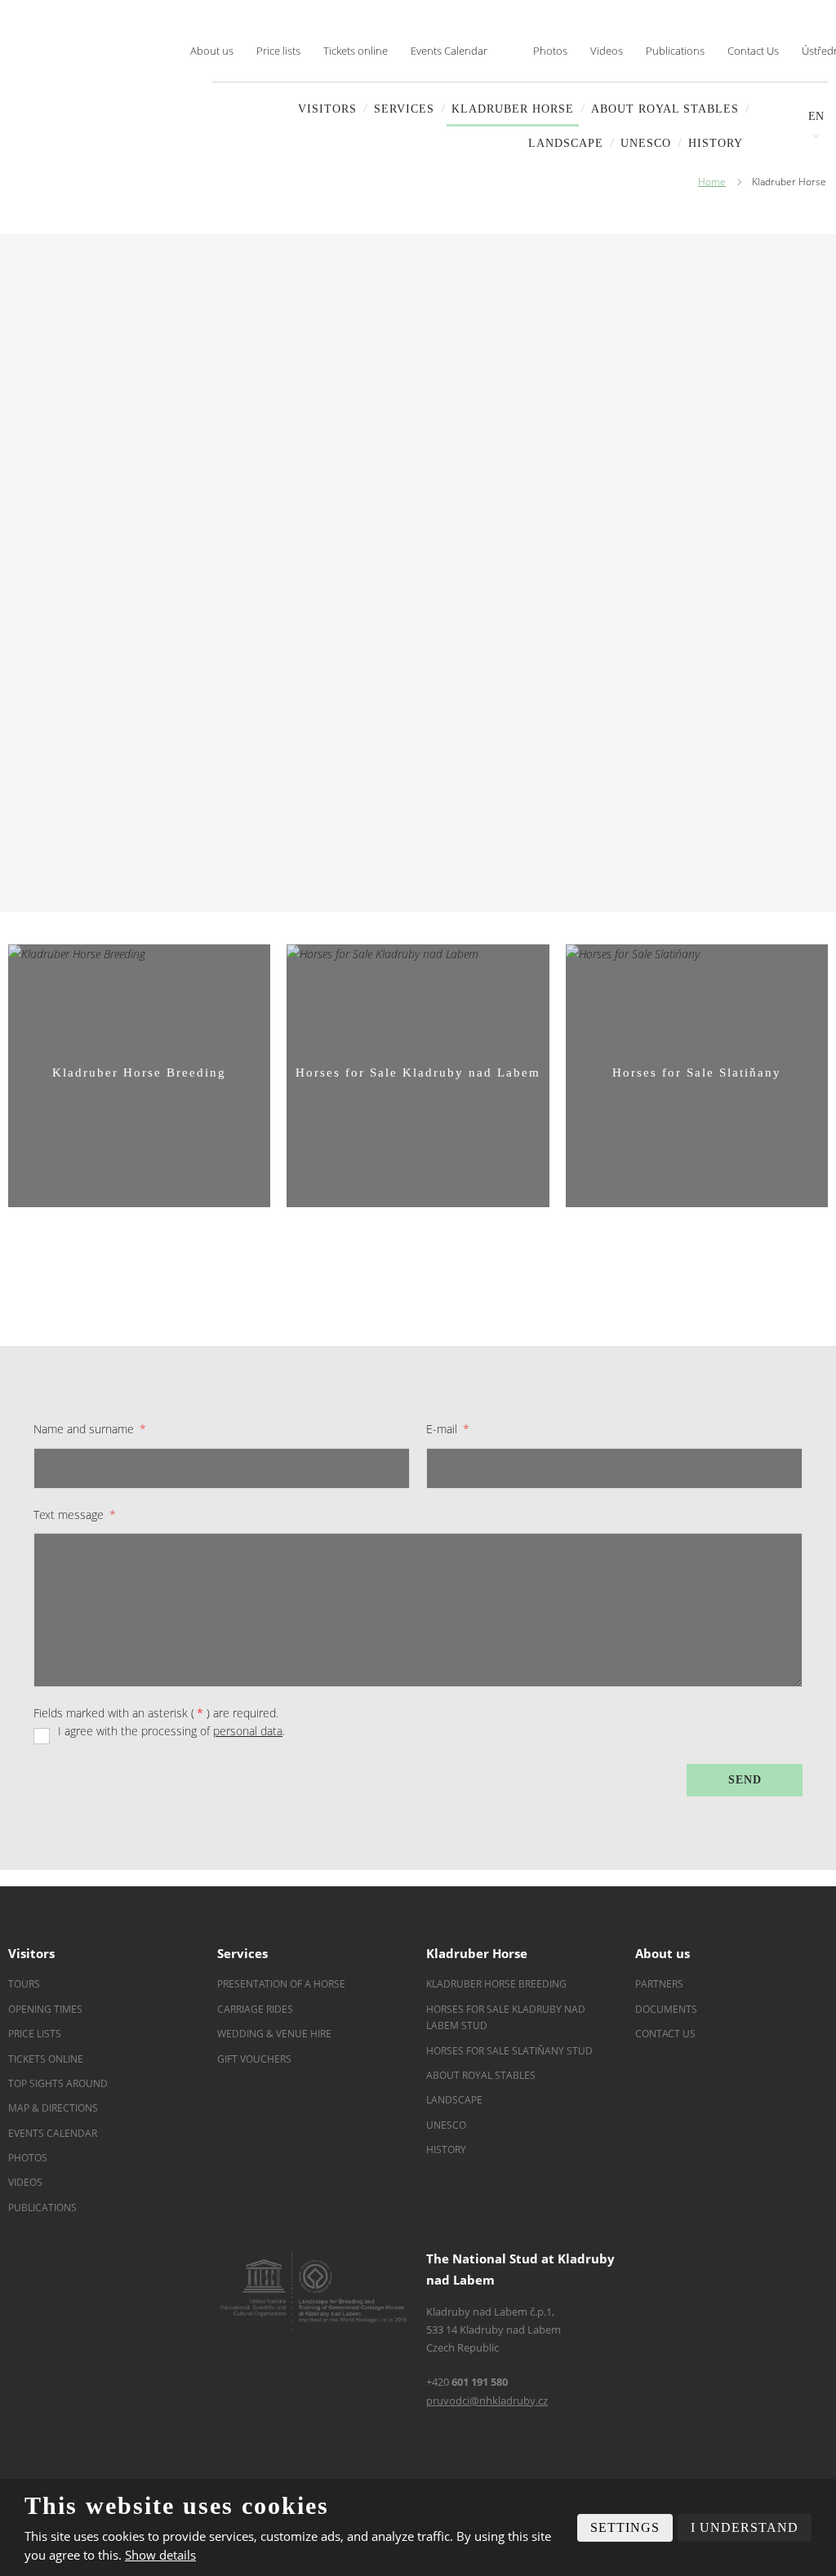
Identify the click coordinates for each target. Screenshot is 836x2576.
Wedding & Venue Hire (274, 2034)
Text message (75, 1515)
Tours (24, 1984)
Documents (666, 2009)
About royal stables (665, 109)
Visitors (327, 109)
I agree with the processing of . (171, 1731)
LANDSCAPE (566, 143)
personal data (248, 1731)
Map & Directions (53, 2108)
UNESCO (646, 143)
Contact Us (753, 51)
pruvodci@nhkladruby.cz (487, 2401)
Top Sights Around (58, 2083)
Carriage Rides (255, 2009)
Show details (160, 2555)
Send (745, 1780)
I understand (745, 2527)
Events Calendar (449, 51)
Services (404, 109)
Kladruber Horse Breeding (496, 1984)
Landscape (454, 2100)
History (716, 143)
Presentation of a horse (281, 1984)
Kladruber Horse (513, 109)
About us (212, 51)
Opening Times (45, 2009)
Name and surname (90, 1429)
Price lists (278, 51)
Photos (550, 51)
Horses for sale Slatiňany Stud (511, 2051)
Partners (659, 1984)
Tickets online (356, 51)
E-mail (448, 1429)
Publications (675, 51)
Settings (625, 2527)
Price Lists (35, 2034)
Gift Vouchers (254, 2059)
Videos (607, 51)
